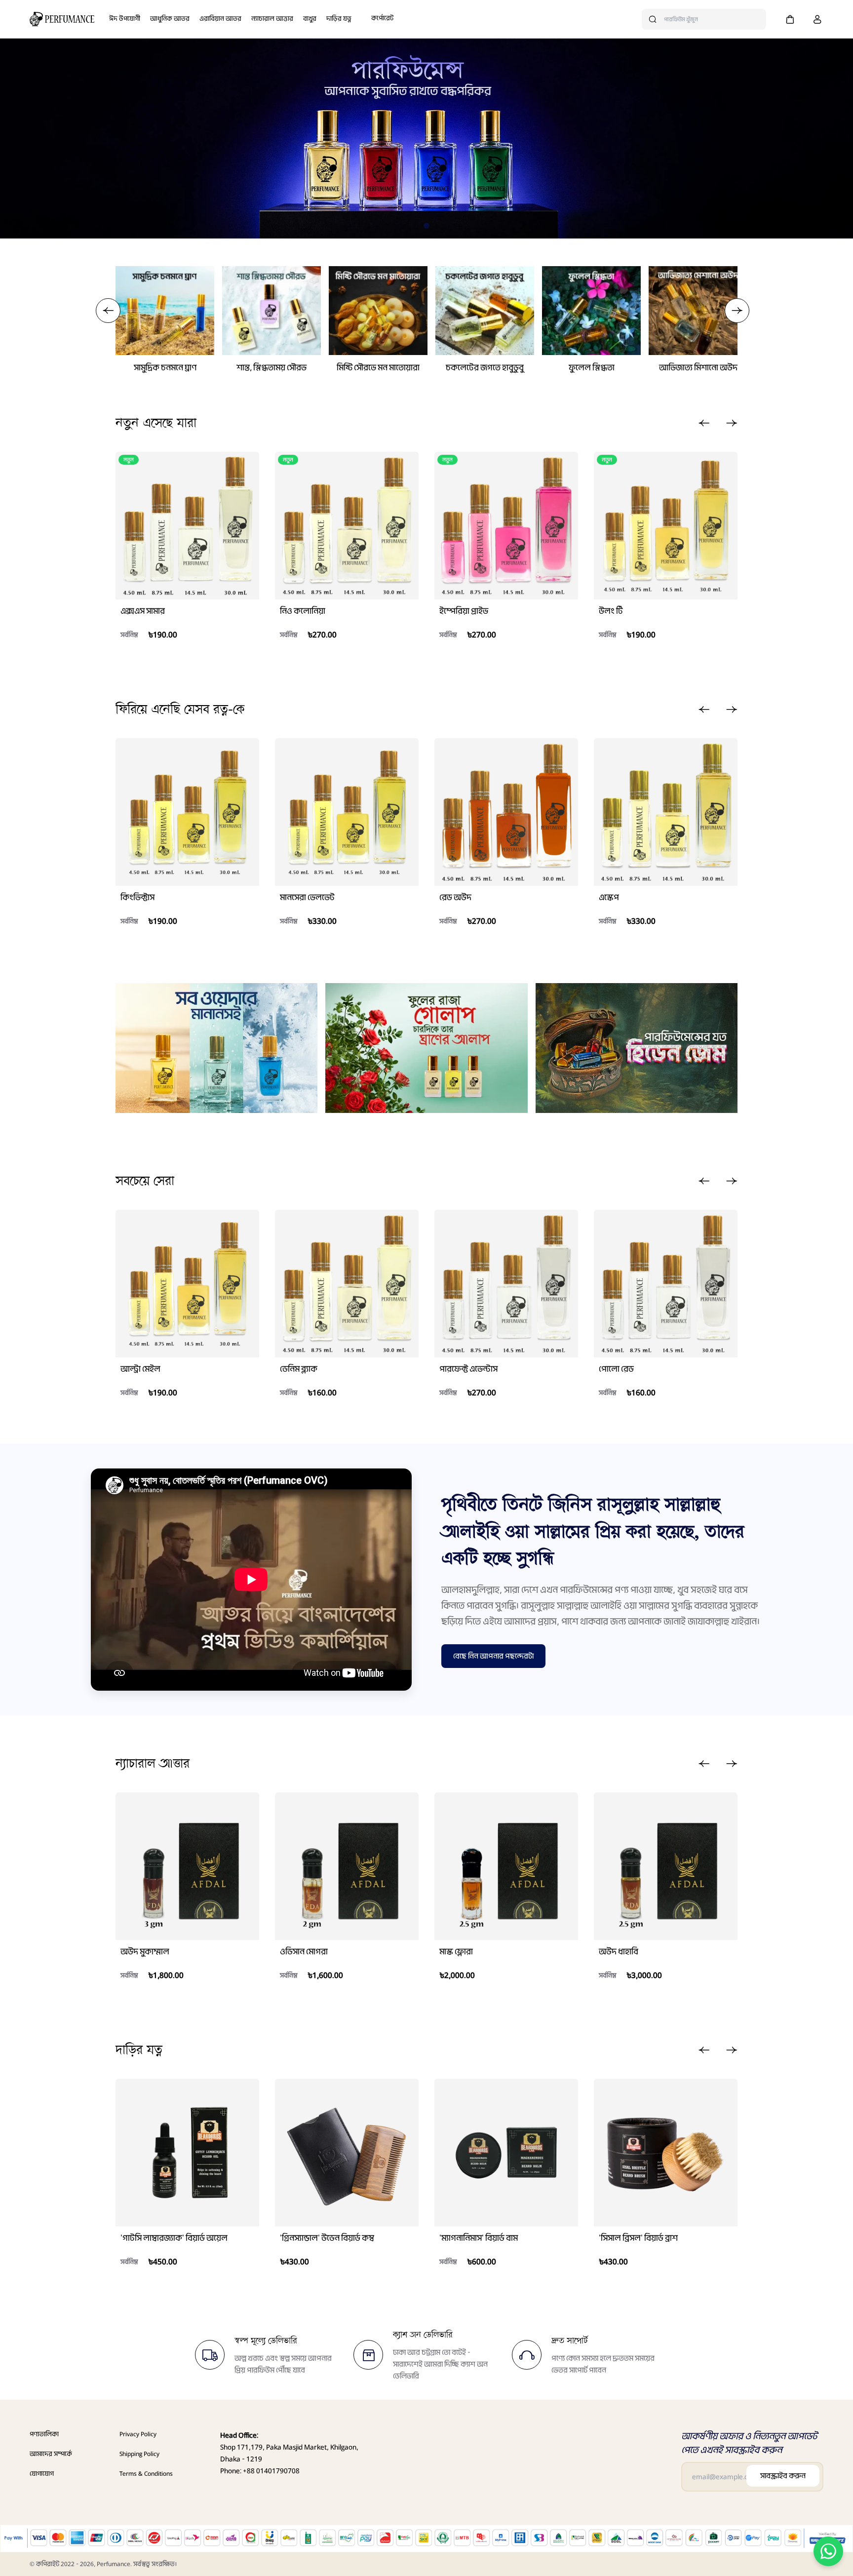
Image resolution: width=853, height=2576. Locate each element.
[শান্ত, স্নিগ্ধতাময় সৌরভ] (271, 311)
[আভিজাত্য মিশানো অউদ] (698, 311)
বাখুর (310, 19)
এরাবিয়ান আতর (220, 19)
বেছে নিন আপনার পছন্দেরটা (493, 1656)
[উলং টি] (666, 526)
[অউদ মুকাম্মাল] (187, 1866)
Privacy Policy (138, 2434)
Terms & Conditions (146, 2474)
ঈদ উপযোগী (125, 19)
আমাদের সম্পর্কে (51, 2454)
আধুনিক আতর (170, 19)
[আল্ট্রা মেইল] (187, 1284)
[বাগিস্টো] (62, 19)
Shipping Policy (139, 2454)
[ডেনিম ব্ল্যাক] (347, 1284)
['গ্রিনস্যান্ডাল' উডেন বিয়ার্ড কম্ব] (347, 2153)
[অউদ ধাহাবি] (666, 1866)
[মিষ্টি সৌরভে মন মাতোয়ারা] (378, 311)
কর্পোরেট (382, 18)
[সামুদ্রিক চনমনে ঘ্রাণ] (165, 311)
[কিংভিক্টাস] (187, 812)
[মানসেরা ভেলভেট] (347, 812)
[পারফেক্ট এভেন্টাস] (506, 1284)
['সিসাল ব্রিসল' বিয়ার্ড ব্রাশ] (666, 2153)
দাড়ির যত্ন (339, 19)
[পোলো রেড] (666, 1284)
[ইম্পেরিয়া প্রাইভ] (506, 526)
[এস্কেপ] (666, 812)
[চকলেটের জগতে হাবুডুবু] (485, 311)
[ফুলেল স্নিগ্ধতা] (591, 311)
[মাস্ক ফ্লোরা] (506, 1866)
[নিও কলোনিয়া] (347, 526)
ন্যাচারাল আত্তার (272, 19)
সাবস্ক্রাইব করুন (783, 2476)
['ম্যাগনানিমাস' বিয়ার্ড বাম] (506, 2153)
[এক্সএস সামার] (187, 526)
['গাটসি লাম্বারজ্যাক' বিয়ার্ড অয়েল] (187, 2153)
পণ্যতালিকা (44, 2434)
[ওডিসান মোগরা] (347, 1866)
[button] (790, 19)
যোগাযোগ (42, 2474)
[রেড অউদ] (506, 812)
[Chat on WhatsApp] (828, 2551)
